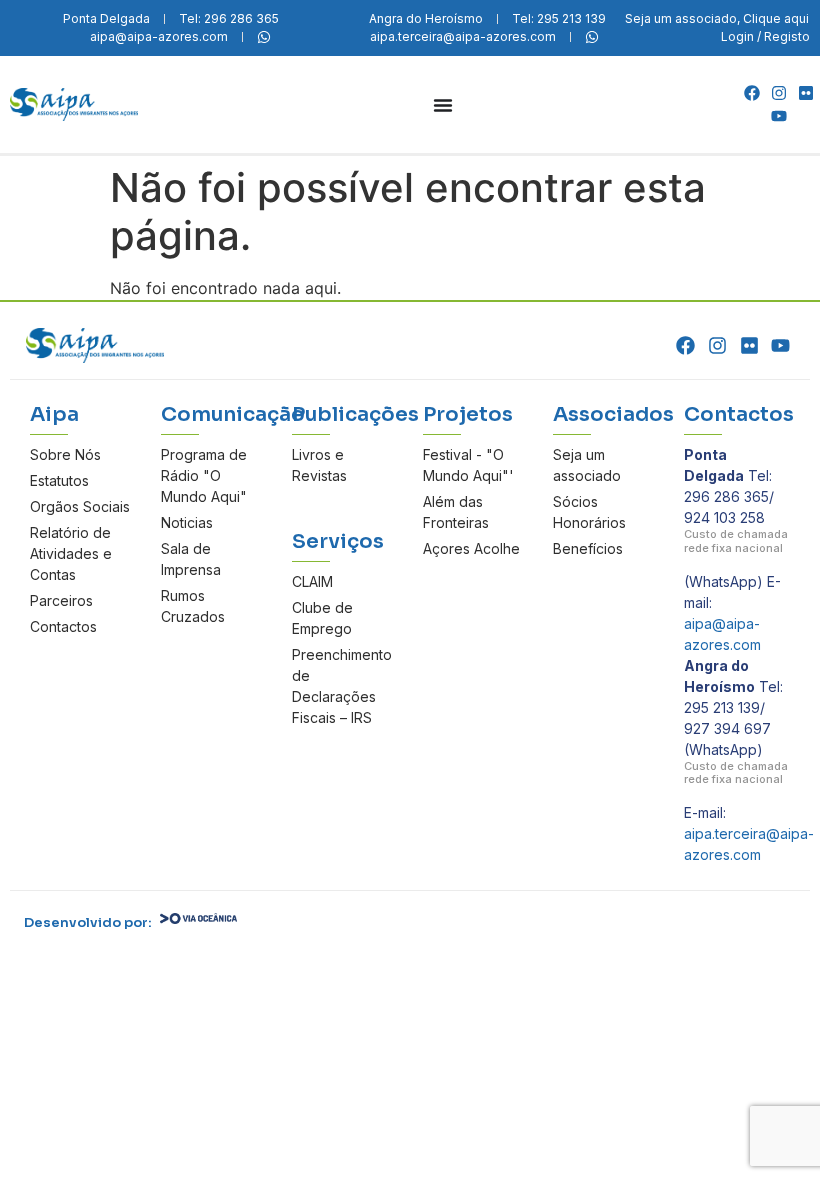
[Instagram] (779, 93)
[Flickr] (806, 93)
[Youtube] (779, 116)
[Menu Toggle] (443, 105)
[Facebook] (751, 93)
